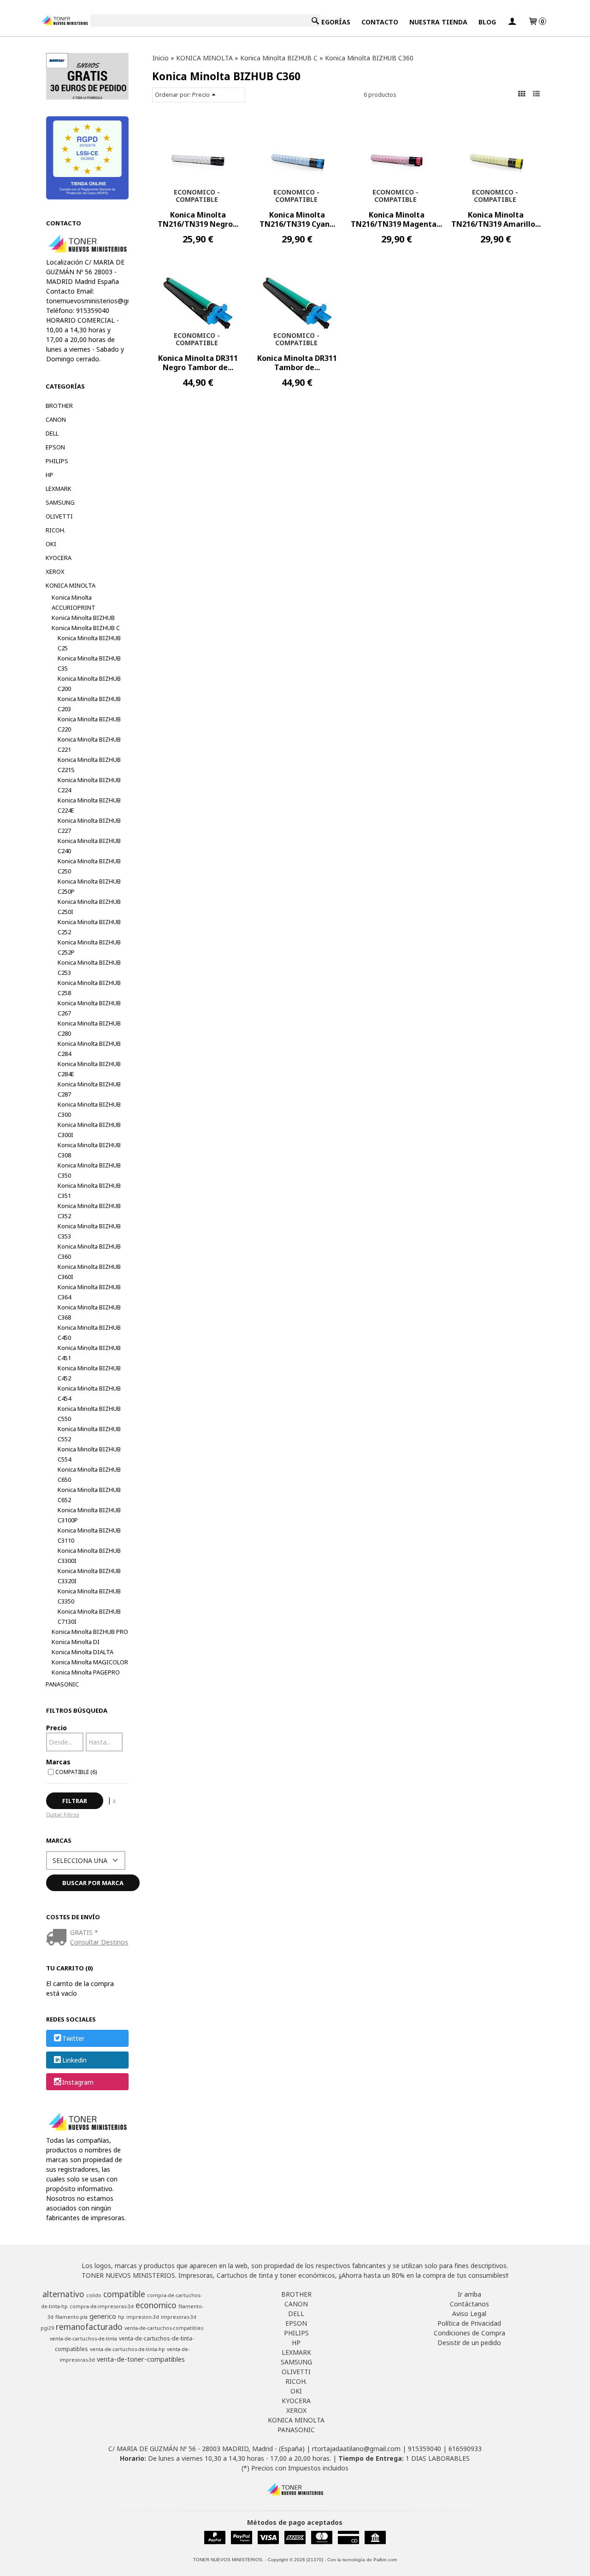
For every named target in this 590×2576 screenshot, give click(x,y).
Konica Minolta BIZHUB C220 (89, 724)
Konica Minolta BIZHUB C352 (89, 1211)
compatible (124, 2294)
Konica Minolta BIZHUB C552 (89, 1434)
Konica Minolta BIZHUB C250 (89, 866)
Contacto (380, 22)
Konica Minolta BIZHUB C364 (89, 1292)
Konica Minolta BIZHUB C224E (89, 805)
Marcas (58, 1762)
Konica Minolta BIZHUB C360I (89, 1272)
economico (156, 2305)
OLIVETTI (59, 516)
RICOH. (56, 530)
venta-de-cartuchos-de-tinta (83, 2339)
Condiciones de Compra (469, 2333)
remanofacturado (89, 2327)
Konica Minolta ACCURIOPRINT (74, 602)
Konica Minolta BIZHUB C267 (89, 1008)
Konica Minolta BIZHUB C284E (89, 1069)
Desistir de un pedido (469, 2343)
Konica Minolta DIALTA (83, 1652)
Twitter (73, 2038)
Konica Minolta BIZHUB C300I (89, 1130)
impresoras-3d (179, 2317)
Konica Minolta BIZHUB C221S (89, 765)
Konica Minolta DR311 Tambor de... (297, 363)
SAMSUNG (60, 502)
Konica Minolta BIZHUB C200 (89, 684)
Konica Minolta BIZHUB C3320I (89, 1576)
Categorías (329, 22)
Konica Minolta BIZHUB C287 (89, 1089)
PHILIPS (57, 461)
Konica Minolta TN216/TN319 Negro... (198, 219)
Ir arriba (469, 2294)
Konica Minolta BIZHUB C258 (89, 988)
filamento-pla (71, 2317)
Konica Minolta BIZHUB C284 (89, 1049)
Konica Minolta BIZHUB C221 (89, 744)
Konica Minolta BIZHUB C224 (89, 785)
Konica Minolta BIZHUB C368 (89, 1312)
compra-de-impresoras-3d (102, 2306)
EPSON (55, 447)
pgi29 (47, 2328)
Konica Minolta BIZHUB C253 (89, 967)
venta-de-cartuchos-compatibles (164, 2328)
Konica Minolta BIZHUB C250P (89, 886)
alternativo (63, 2294)
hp (121, 2317)
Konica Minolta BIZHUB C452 (89, 1373)
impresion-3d (143, 2317)
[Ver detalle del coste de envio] (58, 1938)
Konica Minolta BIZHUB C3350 (89, 1596)
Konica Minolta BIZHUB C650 (89, 1474)
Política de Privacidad (469, 2323)
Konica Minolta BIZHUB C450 (89, 1332)
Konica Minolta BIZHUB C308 (89, 1150)
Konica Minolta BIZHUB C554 (89, 1454)
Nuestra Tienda (438, 22)
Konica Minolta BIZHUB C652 (89, 1495)
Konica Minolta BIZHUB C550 (89, 1414)
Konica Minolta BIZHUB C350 (89, 1170)
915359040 (425, 2449)
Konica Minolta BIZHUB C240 (89, 846)
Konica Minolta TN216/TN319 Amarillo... (496, 219)
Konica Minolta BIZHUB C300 (89, 1109)
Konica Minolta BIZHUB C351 (89, 1191)
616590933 (465, 2449)
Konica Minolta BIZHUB (83, 618)
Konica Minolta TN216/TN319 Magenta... (396, 219)
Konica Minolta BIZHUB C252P (89, 947)
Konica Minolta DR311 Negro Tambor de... (198, 363)
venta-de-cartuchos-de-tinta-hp (127, 2349)
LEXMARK (59, 489)
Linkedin (74, 2060)
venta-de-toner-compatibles (141, 2359)
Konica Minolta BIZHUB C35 (89, 663)
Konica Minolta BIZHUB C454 (89, 1393)
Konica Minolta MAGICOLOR (90, 1662)
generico (103, 2316)
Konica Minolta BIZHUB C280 (89, 1028)
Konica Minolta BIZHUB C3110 (89, 1535)
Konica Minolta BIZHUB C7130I (89, 1616)
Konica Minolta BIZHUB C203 (89, 704)
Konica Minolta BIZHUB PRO (90, 1632)
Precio (56, 1728)
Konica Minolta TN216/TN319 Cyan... (297, 219)
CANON (56, 419)
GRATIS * (84, 1932)
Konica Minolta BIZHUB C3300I (89, 1556)
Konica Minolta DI (76, 1642)
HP (50, 475)
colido (94, 2295)
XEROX (55, 572)
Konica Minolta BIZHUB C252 (89, 927)
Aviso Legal (469, 2314)
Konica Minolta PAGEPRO (86, 1672)
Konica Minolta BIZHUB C (86, 628)
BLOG (487, 22)
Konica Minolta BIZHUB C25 (89, 643)
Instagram (78, 2082)
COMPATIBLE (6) (76, 1772)
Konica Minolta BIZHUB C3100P (89, 1515)
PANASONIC (62, 1684)
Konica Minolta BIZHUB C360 (89, 1251)
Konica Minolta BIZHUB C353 (89, 1231)
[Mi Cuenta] (512, 22)
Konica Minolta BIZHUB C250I (89, 907)
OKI (51, 544)
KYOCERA (59, 558)
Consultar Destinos (99, 1942)
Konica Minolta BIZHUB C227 (89, 825)
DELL (52, 433)
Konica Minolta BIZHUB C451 (89, 1353)
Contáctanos (469, 2304)
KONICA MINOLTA (71, 585)
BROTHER (59, 406)
